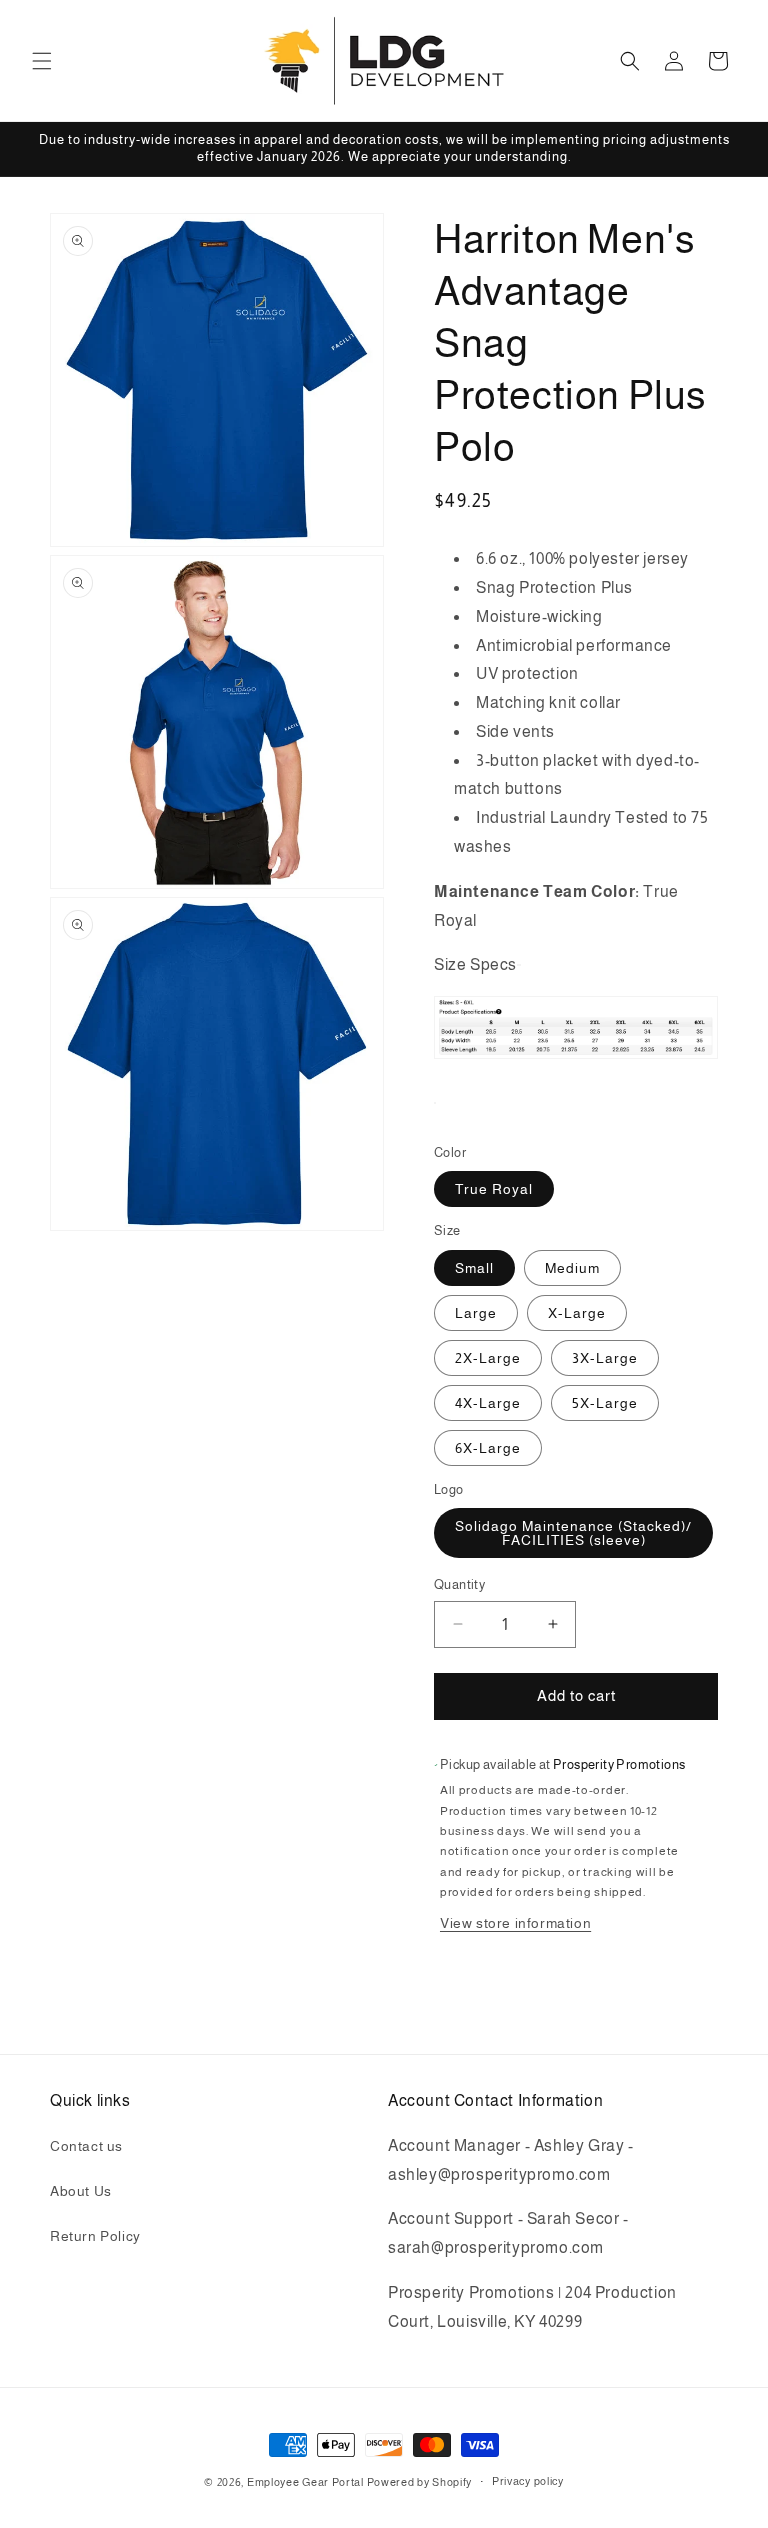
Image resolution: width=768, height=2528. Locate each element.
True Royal (494, 1189)
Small (474, 1268)
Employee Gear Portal (305, 2482)
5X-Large (605, 1403)
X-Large (577, 1313)
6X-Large (488, 1448)
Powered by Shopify (420, 2482)
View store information (515, 1923)
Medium (572, 1268)
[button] (42, 61)
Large (476, 1313)
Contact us (86, 2146)
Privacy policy (528, 2481)
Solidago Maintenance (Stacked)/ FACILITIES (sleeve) (573, 1533)
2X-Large (488, 1358)
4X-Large (488, 1403)
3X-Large (605, 1358)
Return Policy (95, 2236)
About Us (81, 2191)
